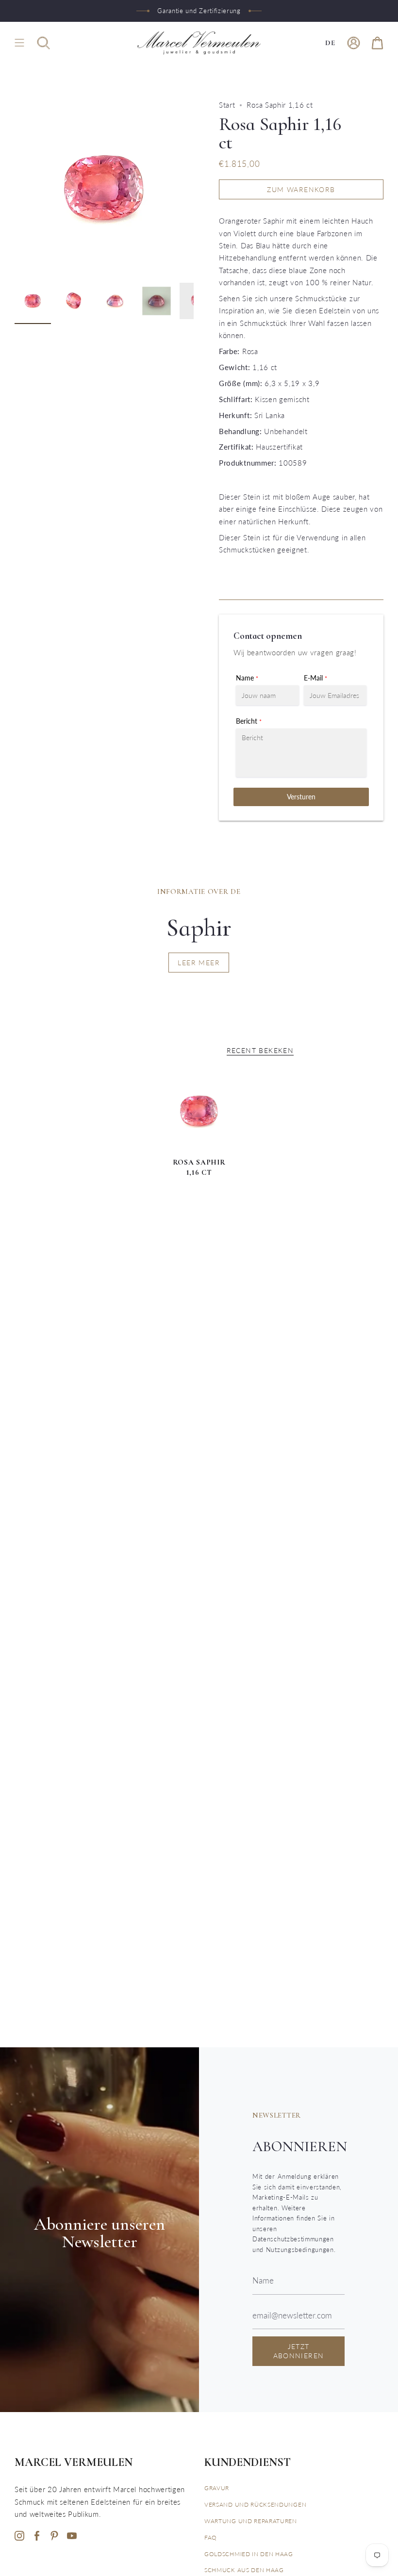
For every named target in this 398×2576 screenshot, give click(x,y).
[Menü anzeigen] (19, 43)
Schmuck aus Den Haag (244, 2570)
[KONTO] (354, 43)
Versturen (301, 797)
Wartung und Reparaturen (251, 2521)
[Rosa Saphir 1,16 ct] (199, 1111)
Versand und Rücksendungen (255, 2504)
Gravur (217, 2488)
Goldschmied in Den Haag (249, 2554)
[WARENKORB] (377, 43)
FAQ (211, 2537)
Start (227, 105)
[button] (43, 43)
